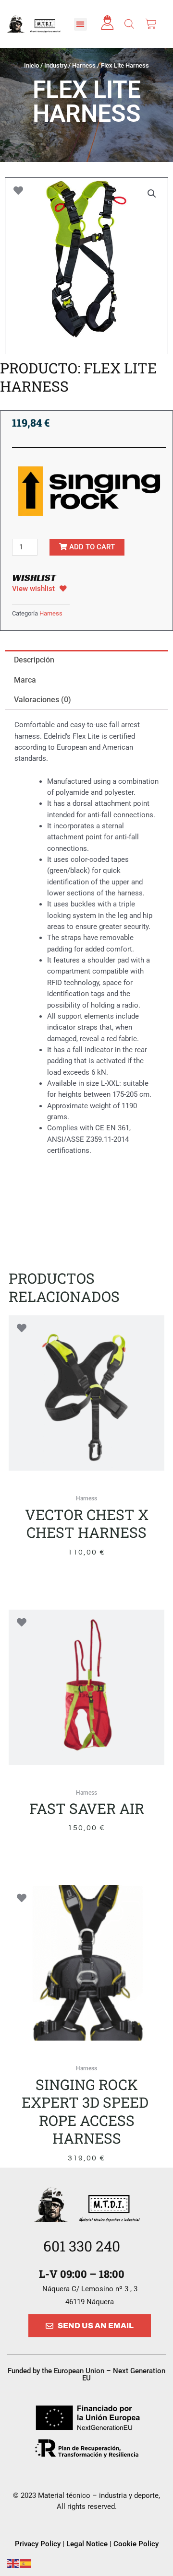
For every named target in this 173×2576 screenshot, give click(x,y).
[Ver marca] (89, 491)
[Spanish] (26, 2563)
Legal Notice (88, 2544)
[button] (80, 24)
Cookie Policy (136, 2544)
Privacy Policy (38, 2544)
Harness (84, 65)
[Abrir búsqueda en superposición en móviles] (129, 24)
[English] (13, 2563)
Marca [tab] (25, 680)
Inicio (31, 65)
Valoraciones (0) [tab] (43, 700)
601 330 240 (82, 2246)
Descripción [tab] (34, 660)
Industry (56, 65)
